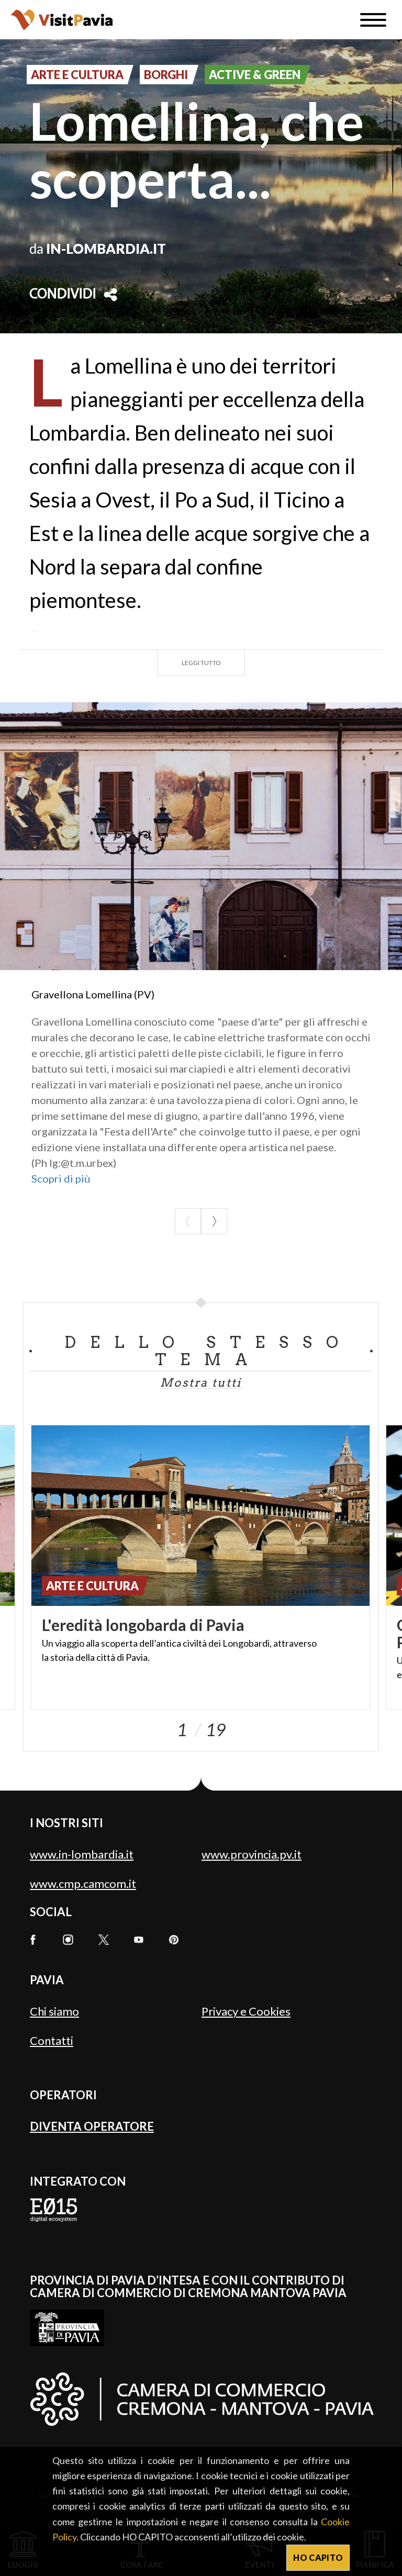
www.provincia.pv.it (252, 1854)
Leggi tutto (201, 663)
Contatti (52, 2040)
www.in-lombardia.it (82, 1854)
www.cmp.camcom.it (83, 1883)
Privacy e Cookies (246, 2011)
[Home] (62, 20)
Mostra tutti (201, 1382)
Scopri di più (61, 1178)
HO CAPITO (318, 2557)
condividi (63, 295)
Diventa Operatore (92, 2126)
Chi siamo (54, 2011)
